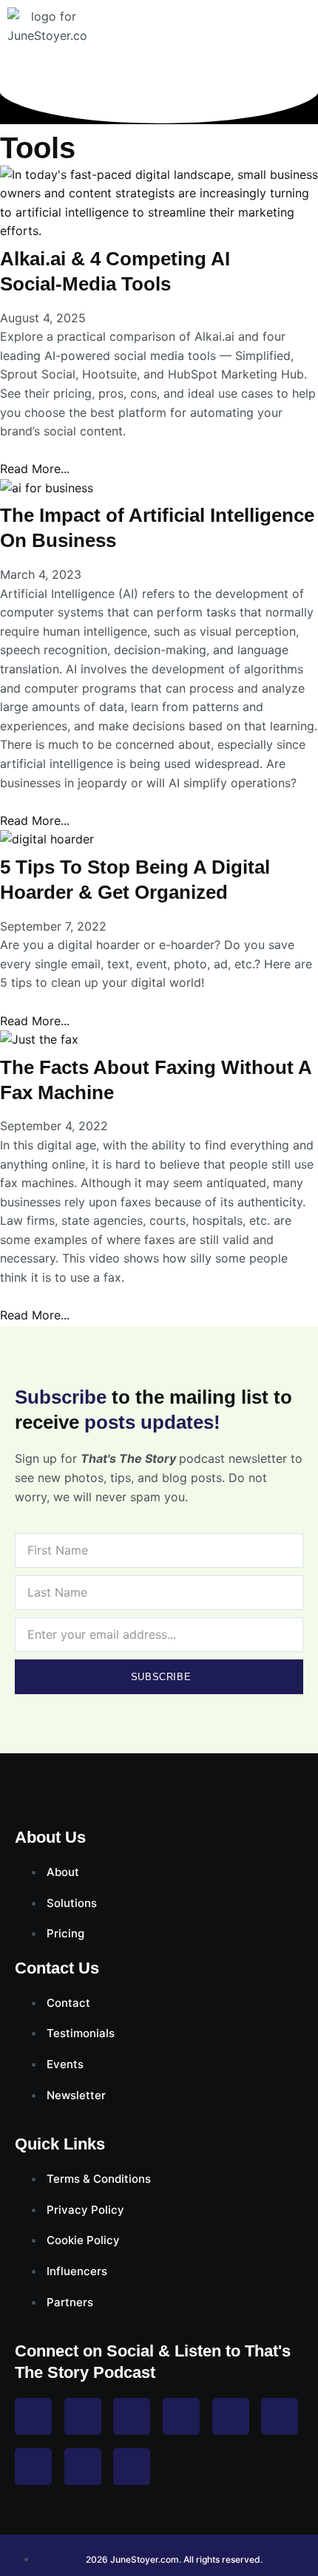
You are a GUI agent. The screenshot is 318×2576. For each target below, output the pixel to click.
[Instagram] (83, 2416)
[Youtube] (181, 2416)
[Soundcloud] (132, 2467)
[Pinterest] (231, 2416)
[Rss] (33, 2467)
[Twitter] (132, 2416)
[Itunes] (83, 2467)
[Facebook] (33, 2416)
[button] (305, 38)
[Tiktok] (280, 2416)
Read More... (35, 469)
